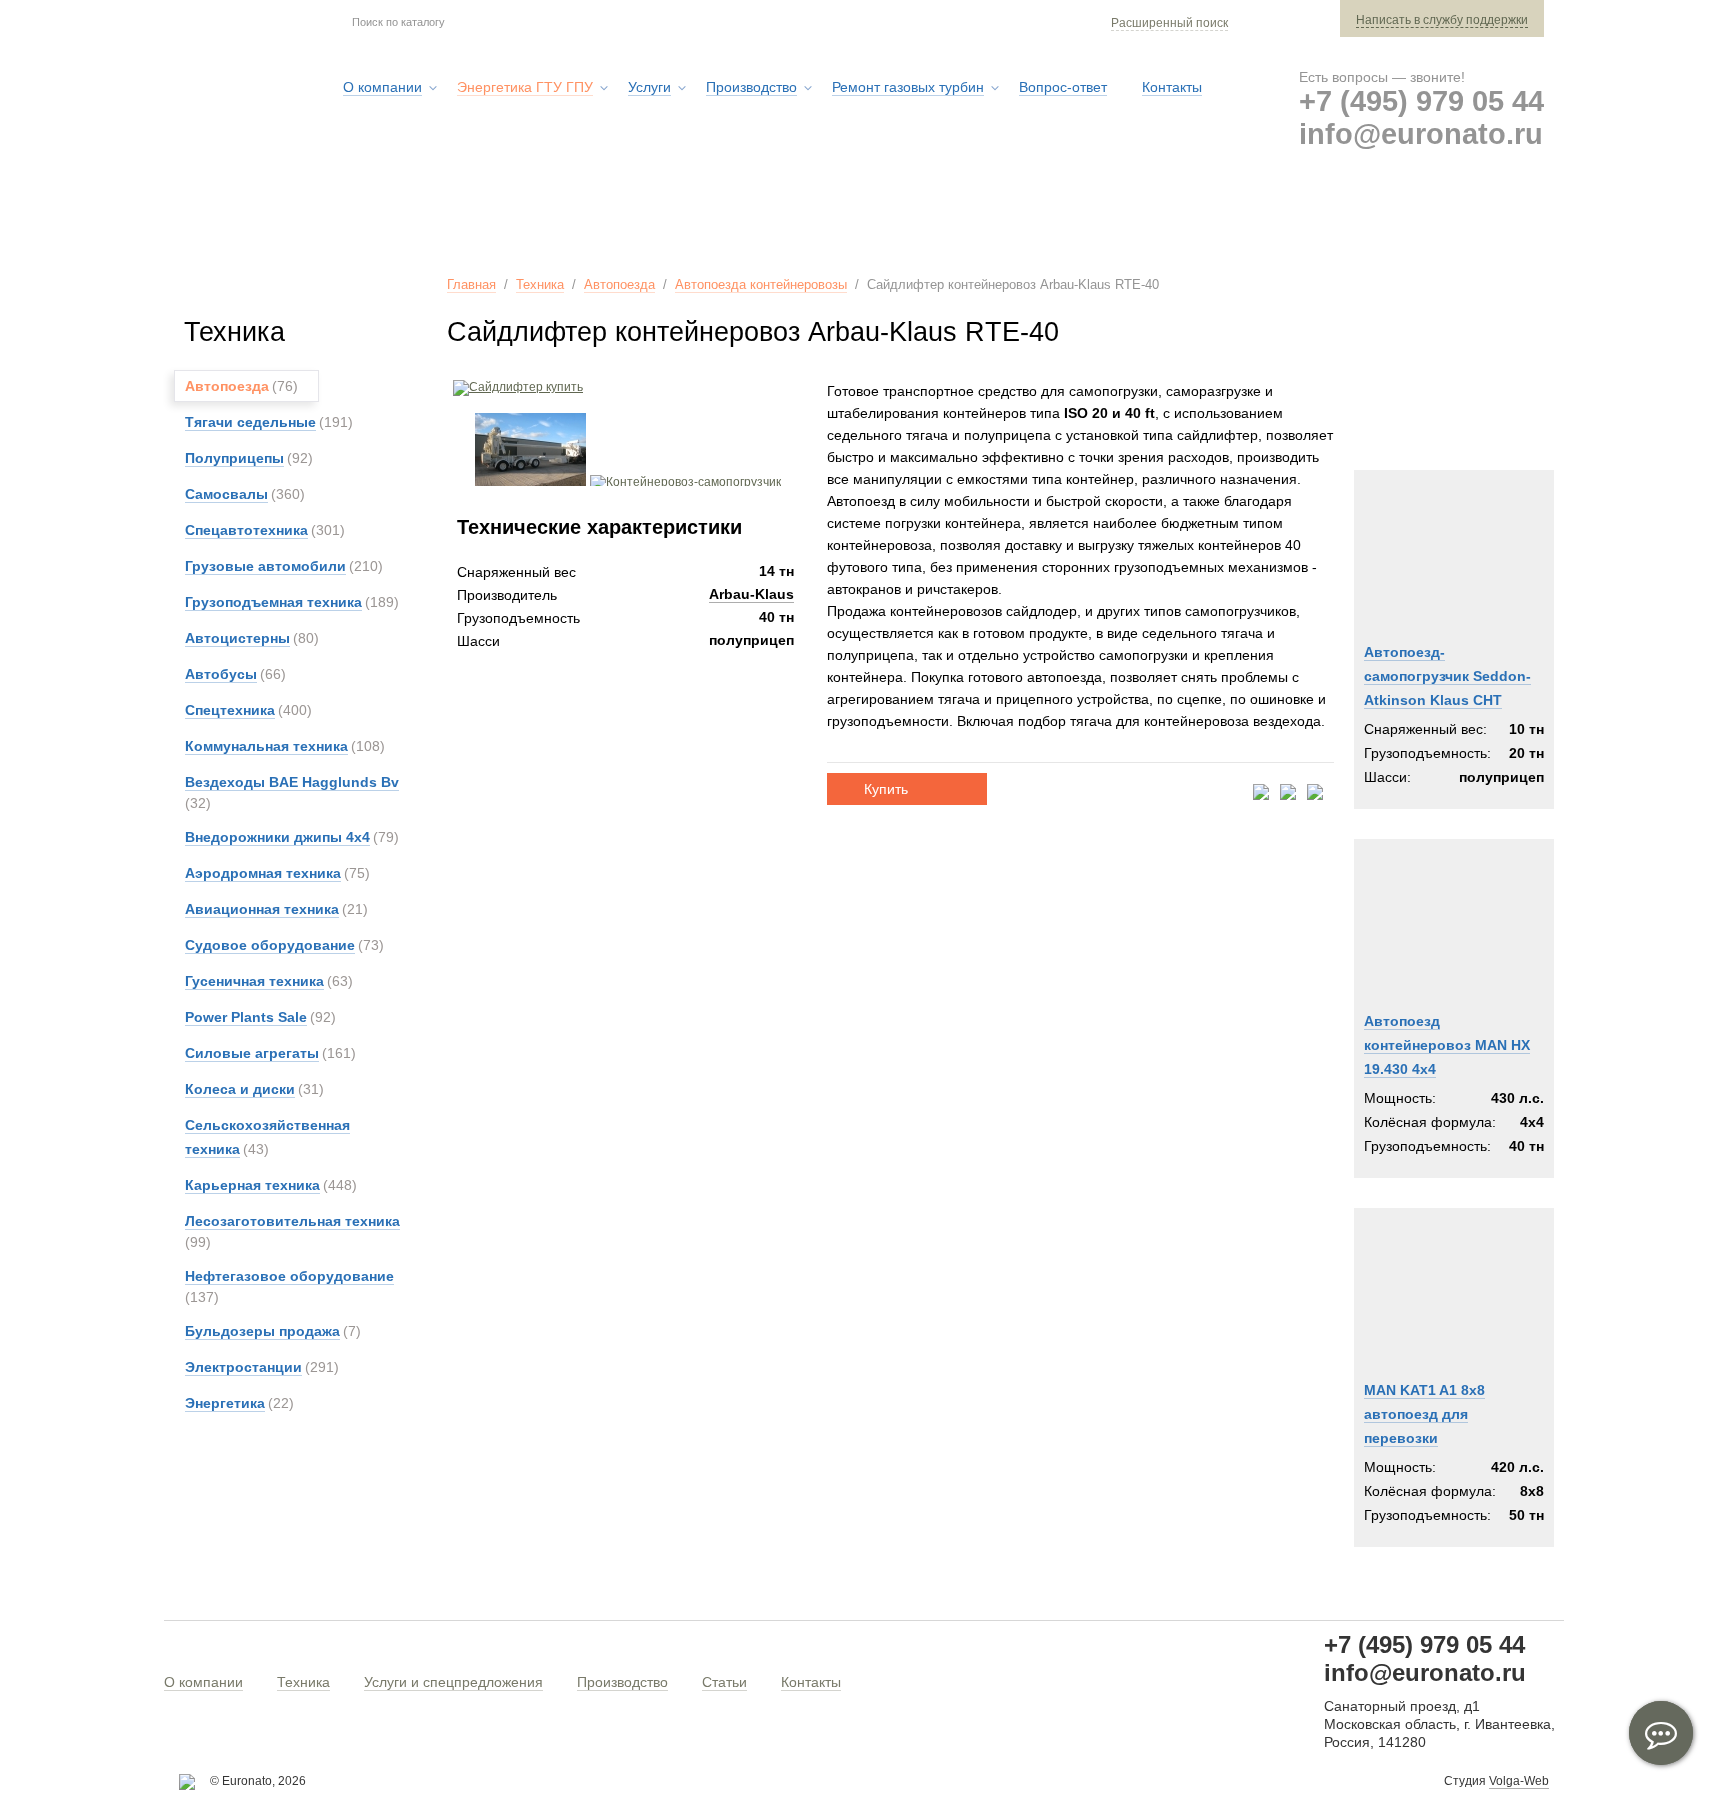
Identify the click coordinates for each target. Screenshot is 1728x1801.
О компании (203, 1682)
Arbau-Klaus (751, 594)
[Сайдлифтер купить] (515, 387)
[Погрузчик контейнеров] (530, 482)
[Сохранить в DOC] (1288, 793)
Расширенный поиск (1169, 23)
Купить (886, 789)
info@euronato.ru (1421, 134)
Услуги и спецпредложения (453, 1682)
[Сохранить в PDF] (1261, 793)
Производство (622, 1682)
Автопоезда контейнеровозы (761, 284)
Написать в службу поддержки (1442, 20)
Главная (471, 284)
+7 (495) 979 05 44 (1421, 101)
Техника (540, 284)
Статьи (724, 1682)
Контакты (811, 1682)
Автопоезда (619, 284)
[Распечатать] (1315, 793)
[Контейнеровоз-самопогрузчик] (685, 482)
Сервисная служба (1048, 219)
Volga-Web (1519, 1781)
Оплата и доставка (1245, 219)
